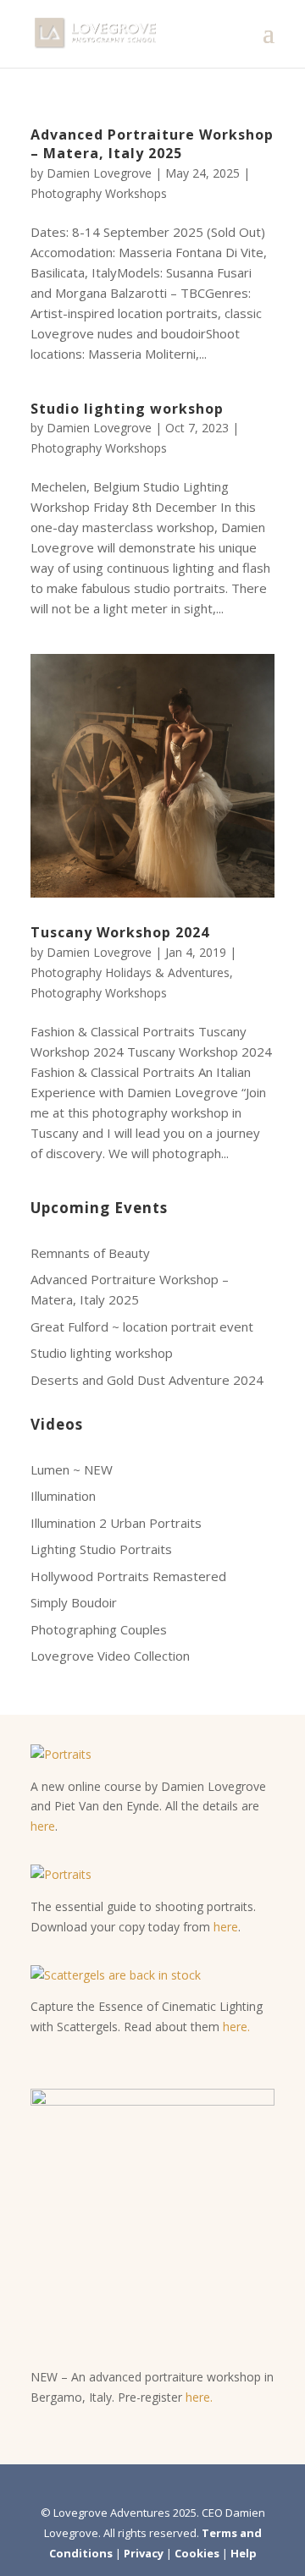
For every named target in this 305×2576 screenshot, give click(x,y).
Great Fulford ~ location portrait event (142, 1326)
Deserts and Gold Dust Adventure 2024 (147, 1380)
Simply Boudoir (74, 1602)
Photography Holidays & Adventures (130, 972)
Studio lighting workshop (127, 409)
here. (236, 2027)
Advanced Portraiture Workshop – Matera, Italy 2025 (152, 144)
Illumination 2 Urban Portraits (116, 1523)
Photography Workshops (99, 193)
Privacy (144, 2553)
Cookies (197, 2553)
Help (244, 2553)
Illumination (63, 1496)
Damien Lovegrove (99, 173)
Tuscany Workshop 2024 (120, 932)
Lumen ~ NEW (72, 1469)
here (43, 1826)
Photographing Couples (99, 1629)
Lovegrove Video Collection (110, 1656)
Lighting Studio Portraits (101, 1549)
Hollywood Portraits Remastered (128, 1576)
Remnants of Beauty (90, 1253)
